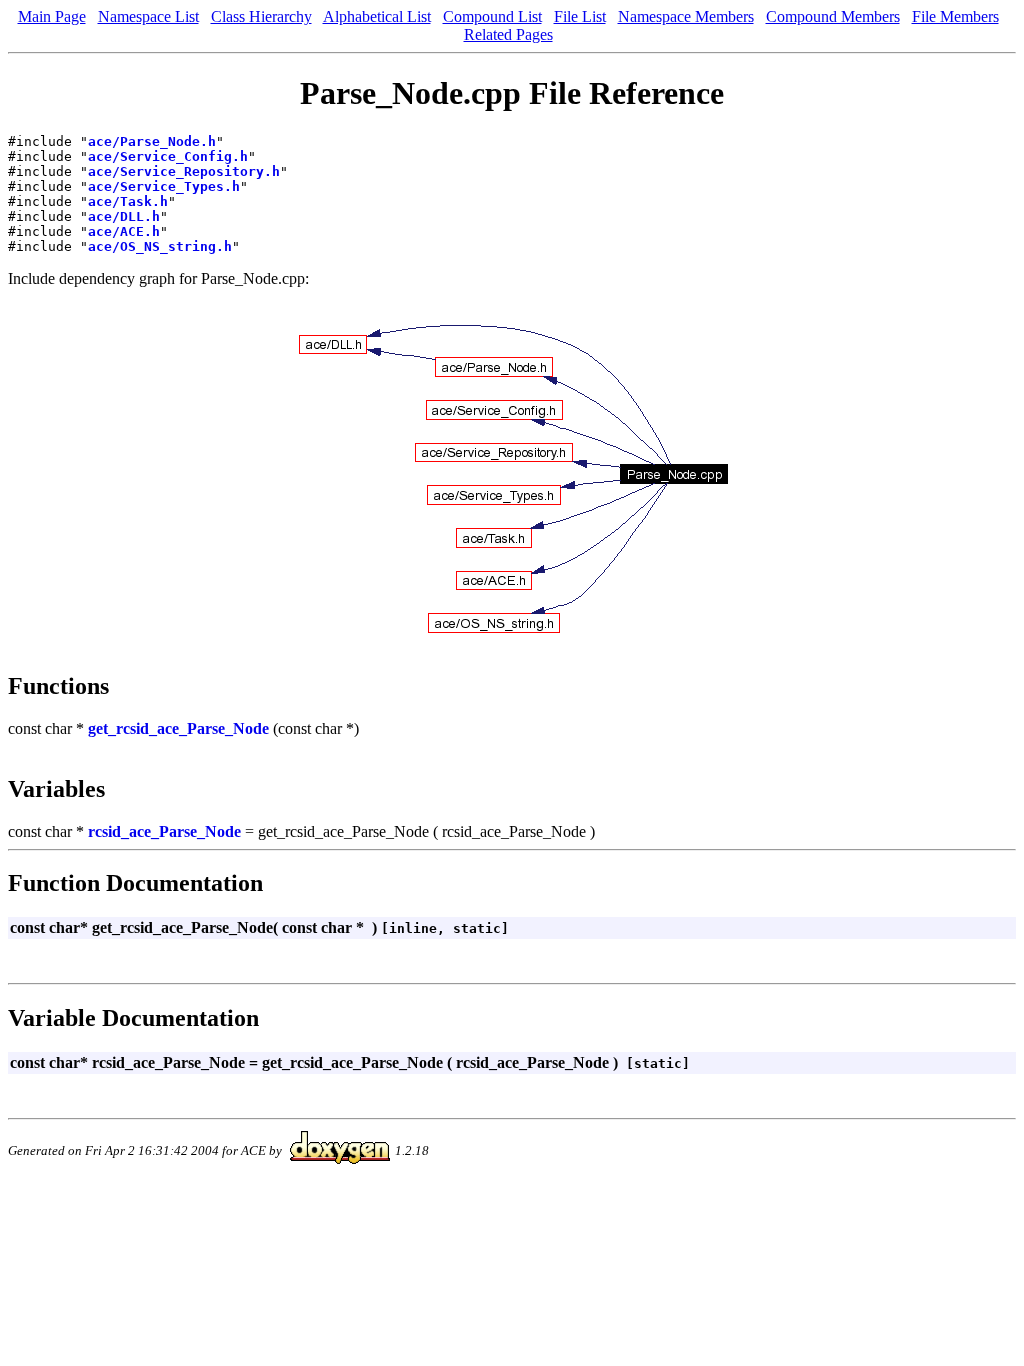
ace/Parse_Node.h (152, 141)
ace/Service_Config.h (168, 156)
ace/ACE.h (124, 231)
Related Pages (508, 34)
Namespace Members (686, 16)
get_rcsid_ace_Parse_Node (178, 728)
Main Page (52, 16)
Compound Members (833, 16)
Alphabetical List (377, 16)
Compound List (492, 16)
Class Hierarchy (261, 16)
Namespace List (148, 16)
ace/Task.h (128, 201)
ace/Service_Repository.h (184, 171)
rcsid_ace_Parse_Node (164, 831)
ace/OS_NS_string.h (160, 246)
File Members (955, 16)
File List (580, 16)
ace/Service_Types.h (164, 186)
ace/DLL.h (124, 216)
